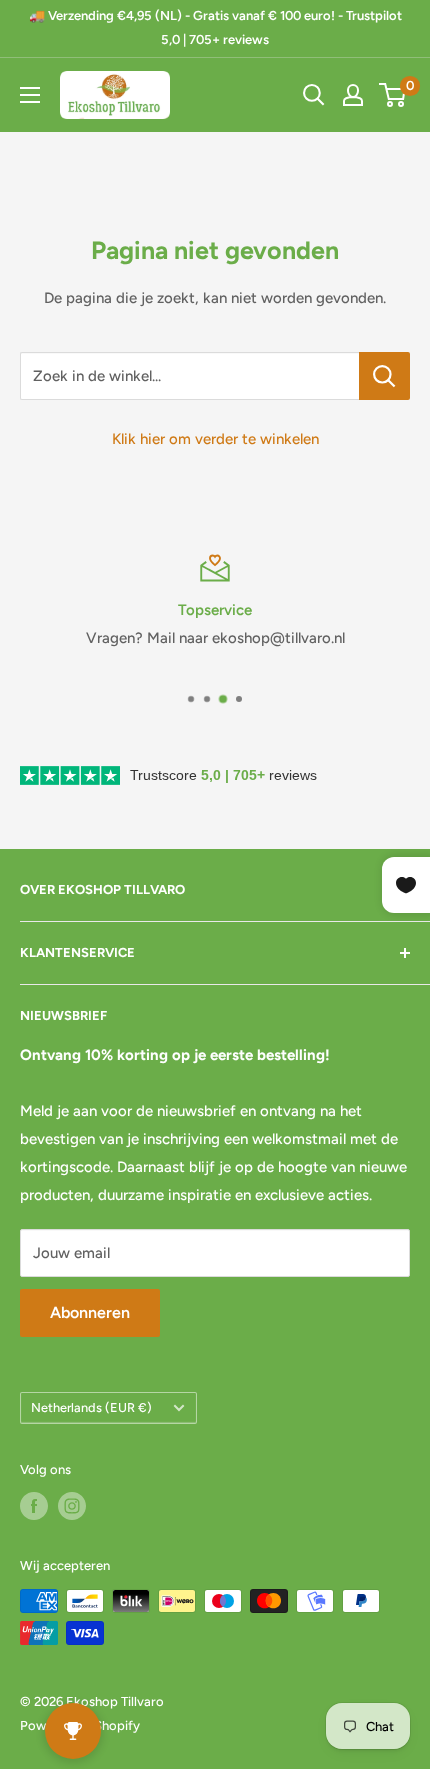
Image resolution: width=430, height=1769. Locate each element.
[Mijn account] (353, 95)
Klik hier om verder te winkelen (215, 439)
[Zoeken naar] (314, 95)
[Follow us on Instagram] (72, 1506)
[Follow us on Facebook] (34, 1506)
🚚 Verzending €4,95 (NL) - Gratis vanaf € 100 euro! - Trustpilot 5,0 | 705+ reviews (215, 27)
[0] (393, 95)
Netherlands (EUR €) (91, 1407)
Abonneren (90, 1312)
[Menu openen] (30, 95)
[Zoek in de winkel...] (384, 376)
